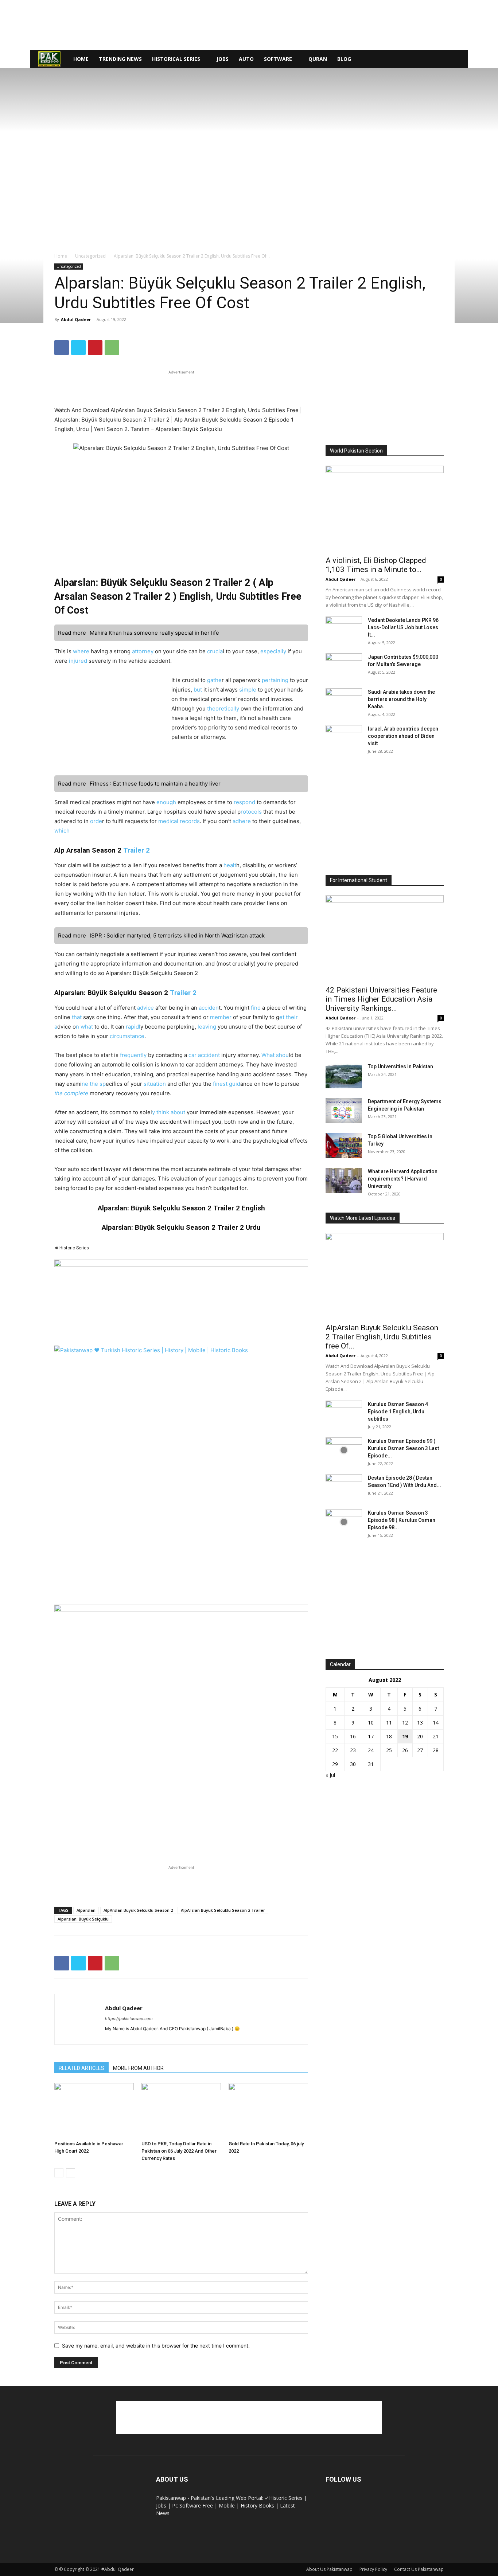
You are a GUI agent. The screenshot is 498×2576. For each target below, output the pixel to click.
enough (167, 802)
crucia (215, 651)
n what (85, 1027)
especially (273, 651)
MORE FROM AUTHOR (138, 2068)
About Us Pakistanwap (329, 2569)
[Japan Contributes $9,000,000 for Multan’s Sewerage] (344, 666)
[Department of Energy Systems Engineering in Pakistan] (344, 1111)
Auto (246, 59)
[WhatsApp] (112, 348)
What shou (275, 1055)
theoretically (223, 708)
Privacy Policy (373, 2569)
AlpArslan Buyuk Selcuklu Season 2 (138, 1910)
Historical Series (176, 59)
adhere (242, 821)
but (198, 690)
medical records (179, 821)
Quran (318, 59)
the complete (71, 1093)
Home (81, 59)
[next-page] (71, 2173)
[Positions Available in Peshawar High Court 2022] (94, 2110)
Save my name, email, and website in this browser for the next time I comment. (156, 2346)
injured (78, 661)
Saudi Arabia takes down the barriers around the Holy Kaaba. (401, 699)
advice (145, 1008)
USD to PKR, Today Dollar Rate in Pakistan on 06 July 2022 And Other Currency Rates (179, 2151)
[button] (459, 60)
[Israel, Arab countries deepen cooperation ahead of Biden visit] (344, 738)
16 (353, 1736)
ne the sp (94, 1084)
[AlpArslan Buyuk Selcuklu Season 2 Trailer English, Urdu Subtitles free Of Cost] (385, 1276)
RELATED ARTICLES (81, 2068)
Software (278, 59)
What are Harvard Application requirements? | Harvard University (403, 1179)
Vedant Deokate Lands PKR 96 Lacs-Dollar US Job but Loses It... (403, 627)
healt (230, 865)
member (221, 1017)
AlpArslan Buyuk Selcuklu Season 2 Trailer (223, 1910)
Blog (344, 59)
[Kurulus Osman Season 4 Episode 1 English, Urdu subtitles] (344, 1413)
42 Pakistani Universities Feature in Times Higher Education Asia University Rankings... (381, 999)
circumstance (126, 1036)
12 (405, 1722)
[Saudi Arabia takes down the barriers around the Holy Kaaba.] (344, 701)
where (81, 651)
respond (244, 802)
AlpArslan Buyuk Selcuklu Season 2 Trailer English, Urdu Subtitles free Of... (382, 1337)
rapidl (133, 1027)
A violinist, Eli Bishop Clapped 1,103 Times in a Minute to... (376, 565)
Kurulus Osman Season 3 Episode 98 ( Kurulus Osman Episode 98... (402, 1520)
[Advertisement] (249, 25)
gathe (214, 680)
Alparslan (86, 1910)
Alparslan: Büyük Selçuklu (83, 1919)
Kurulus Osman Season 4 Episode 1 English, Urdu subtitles (398, 1412)
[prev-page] (59, 2173)
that (77, 1017)
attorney (143, 651)
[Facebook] (62, 348)
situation (155, 1084)
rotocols (251, 812)
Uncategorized (90, 256)
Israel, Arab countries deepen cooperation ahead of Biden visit (403, 736)
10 (371, 1722)
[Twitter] (78, 348)
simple (248, 690)
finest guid (227, 1084)
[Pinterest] (95, 348)
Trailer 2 (137, 850)
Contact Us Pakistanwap (419, 2569)
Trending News (120, 59)
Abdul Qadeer (76, 319)
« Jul (330, 1775)
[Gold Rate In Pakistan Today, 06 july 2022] (268, 2110)
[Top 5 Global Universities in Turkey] (344, 1146)
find (255, 1008)
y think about (169, 1112)
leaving (207, 1027)
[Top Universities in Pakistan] (344, 1076)
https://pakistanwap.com (129, 2019)
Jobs (223, 59)
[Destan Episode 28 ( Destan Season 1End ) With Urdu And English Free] (344, 1487)
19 (405, 1736)
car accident (203, 1055)
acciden (209, 1008)
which (62, 831)
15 (335, 1736)
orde (96, 821)
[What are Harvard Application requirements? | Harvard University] (344, 1181)
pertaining (275, 680)
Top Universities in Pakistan (400, 1066)
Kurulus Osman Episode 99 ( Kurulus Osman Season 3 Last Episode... (403, 1448)
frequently (133, 1055)
